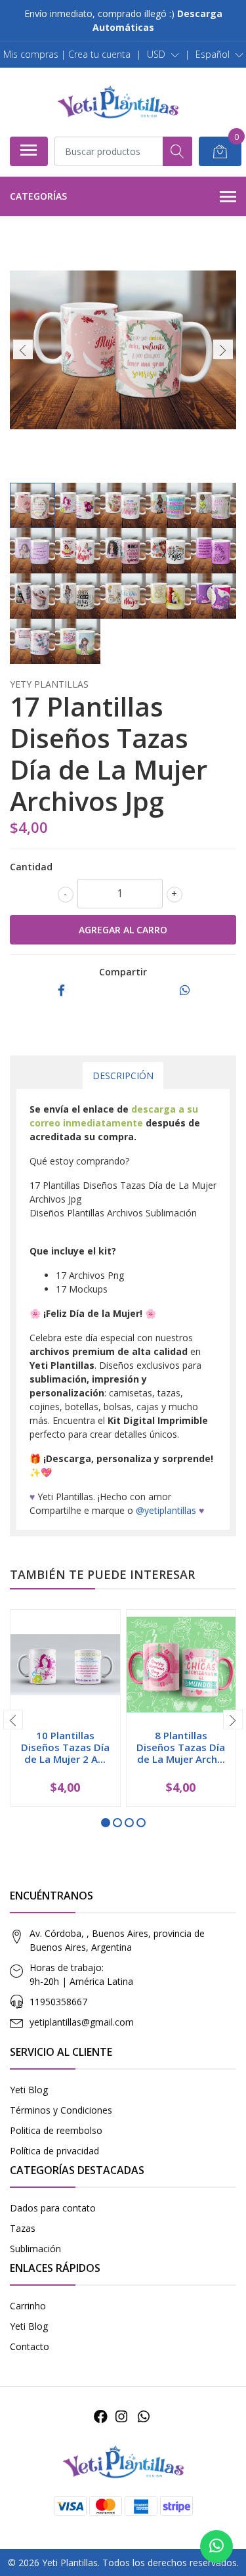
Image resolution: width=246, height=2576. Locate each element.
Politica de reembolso (56, 2130)
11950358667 (58, 2002)
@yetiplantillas (166, 1510)
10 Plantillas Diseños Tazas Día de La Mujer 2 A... (65, 1747)
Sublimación (35, 2249)
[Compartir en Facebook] (61, 991)
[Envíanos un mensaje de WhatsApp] (216, 2546)
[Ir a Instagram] (121, 2416)
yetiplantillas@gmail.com (82, 2022)
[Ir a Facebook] (101, 2416)
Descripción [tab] (123, 1076)
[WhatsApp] (144, 2416)
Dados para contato (53, 2208)
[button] (163, 55)
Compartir (123, 972)
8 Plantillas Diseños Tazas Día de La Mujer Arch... (181, 1747)
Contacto (30, 2346)
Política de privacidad (54, 2151)
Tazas (23, 2228)
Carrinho (28, 2306)
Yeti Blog (29, 2090)
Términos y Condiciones (61, 2110)
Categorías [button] (38, 196)
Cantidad (31, 867)
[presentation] (23, 349)
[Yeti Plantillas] (118, 102)
